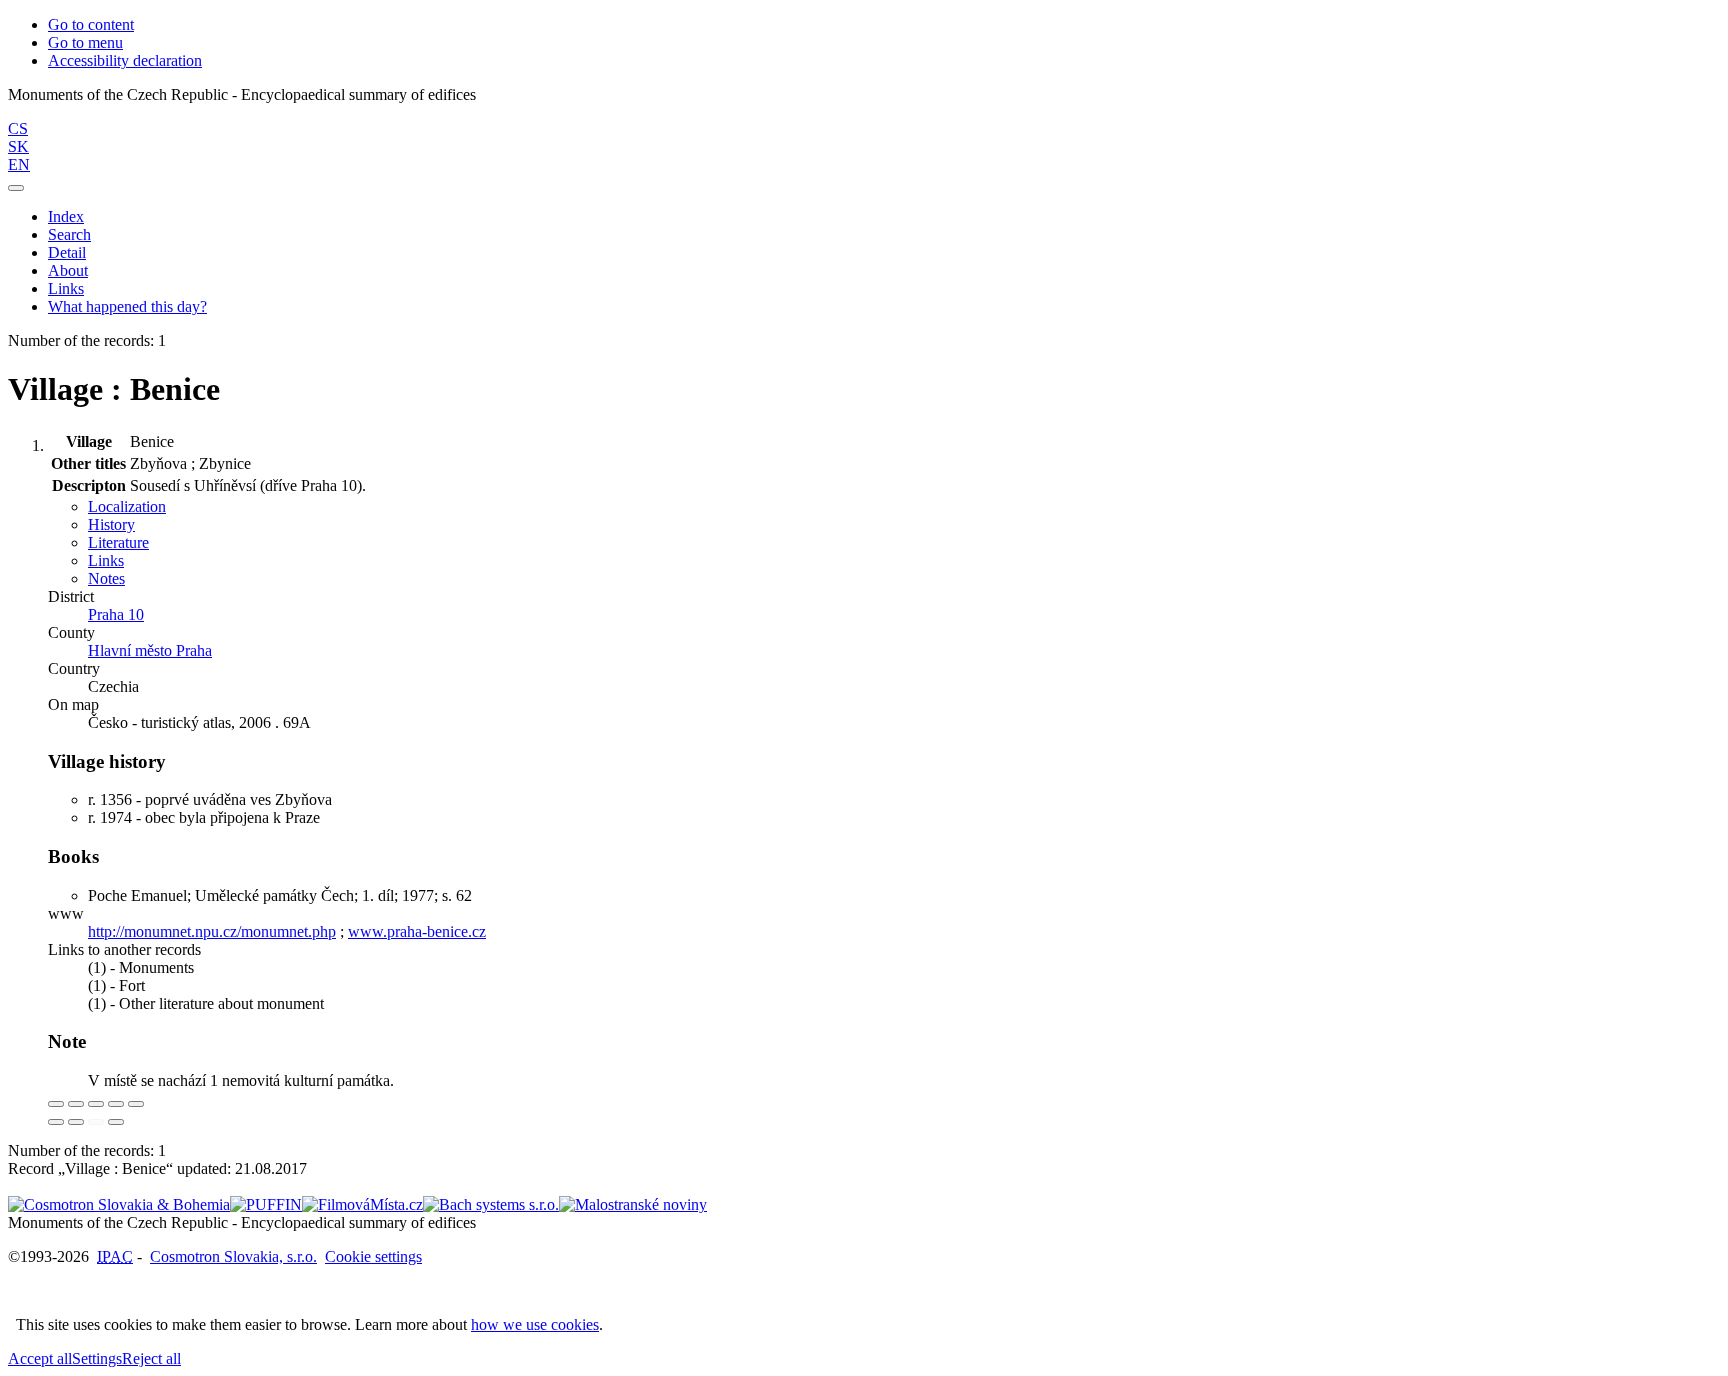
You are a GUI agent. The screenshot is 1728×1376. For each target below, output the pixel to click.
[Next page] (116, 1122)
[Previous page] (96, 1122)
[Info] (136, 1104)
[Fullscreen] (116, 1104)
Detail (67, 252)
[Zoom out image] (76, 1104)
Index (66, 216)
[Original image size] (96, 1104)
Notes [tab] (106, 578)
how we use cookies (535, 1324)
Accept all (40, 1358)
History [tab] (111, 524)
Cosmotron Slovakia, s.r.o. (233, 1256)
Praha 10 (116, 614)
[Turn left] (56, 1122)
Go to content (91, 24)
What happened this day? (127, 306)
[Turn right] (76, 1122)
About (68, 270)
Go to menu (85, 42)
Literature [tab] (118, 542)
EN (19, 164)
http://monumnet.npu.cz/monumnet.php (212, 931)
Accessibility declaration (125, 60)
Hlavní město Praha (150, 650)
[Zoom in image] (56, 1104)
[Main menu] (16, 188)
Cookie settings (373, 1256)
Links (66, 288)
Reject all (151, 1358)
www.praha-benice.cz (417, 931)
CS (18, 128)
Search (69, 234)
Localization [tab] (127, 506)
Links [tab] (106, 560)
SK (18, 146)
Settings (97, 1358)
